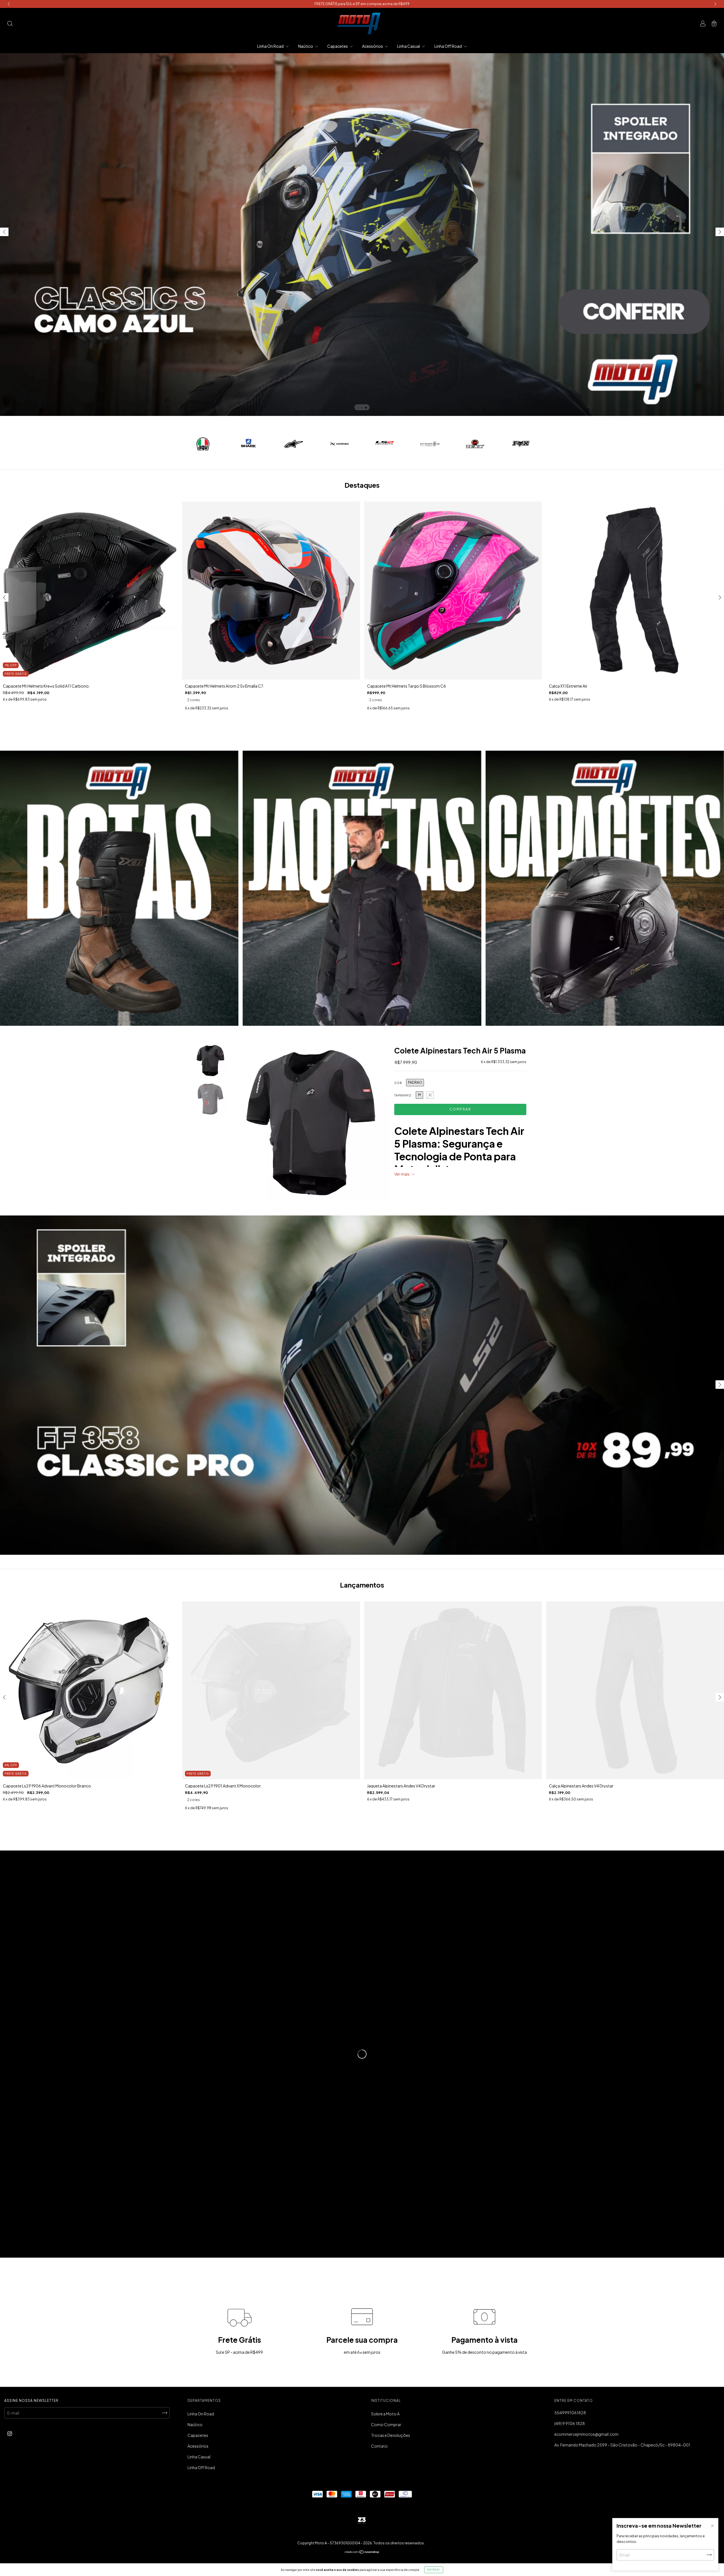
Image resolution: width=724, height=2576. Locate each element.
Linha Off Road (448, 46)
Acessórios (373, 46)
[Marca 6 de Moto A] (430, 443)
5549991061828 (570, 2413)
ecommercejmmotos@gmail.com (586, 2434)
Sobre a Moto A (385, 2414)
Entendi (434, 2570)
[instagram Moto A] (10, 2434)
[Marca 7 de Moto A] (475, 443)
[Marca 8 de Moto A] (521, 443)
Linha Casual (409, 46)
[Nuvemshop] (362, 2552)
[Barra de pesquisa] (10, 24)
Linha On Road (271, 46)
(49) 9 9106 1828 (570, 2423)
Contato (379, 2446)
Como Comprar (386, 2424)
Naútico (306, 46)
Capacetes (338, 46)
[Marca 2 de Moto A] (248, 443)
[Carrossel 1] (119, 888)
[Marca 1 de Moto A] (203, 443)
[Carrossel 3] (605, 888)
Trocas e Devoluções (391, 2435)
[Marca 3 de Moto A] (294, 443)
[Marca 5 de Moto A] (384, 443)
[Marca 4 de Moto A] (339, 443)
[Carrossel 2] (362, 888)
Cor (398, 1083)
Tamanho (403, 1095)
